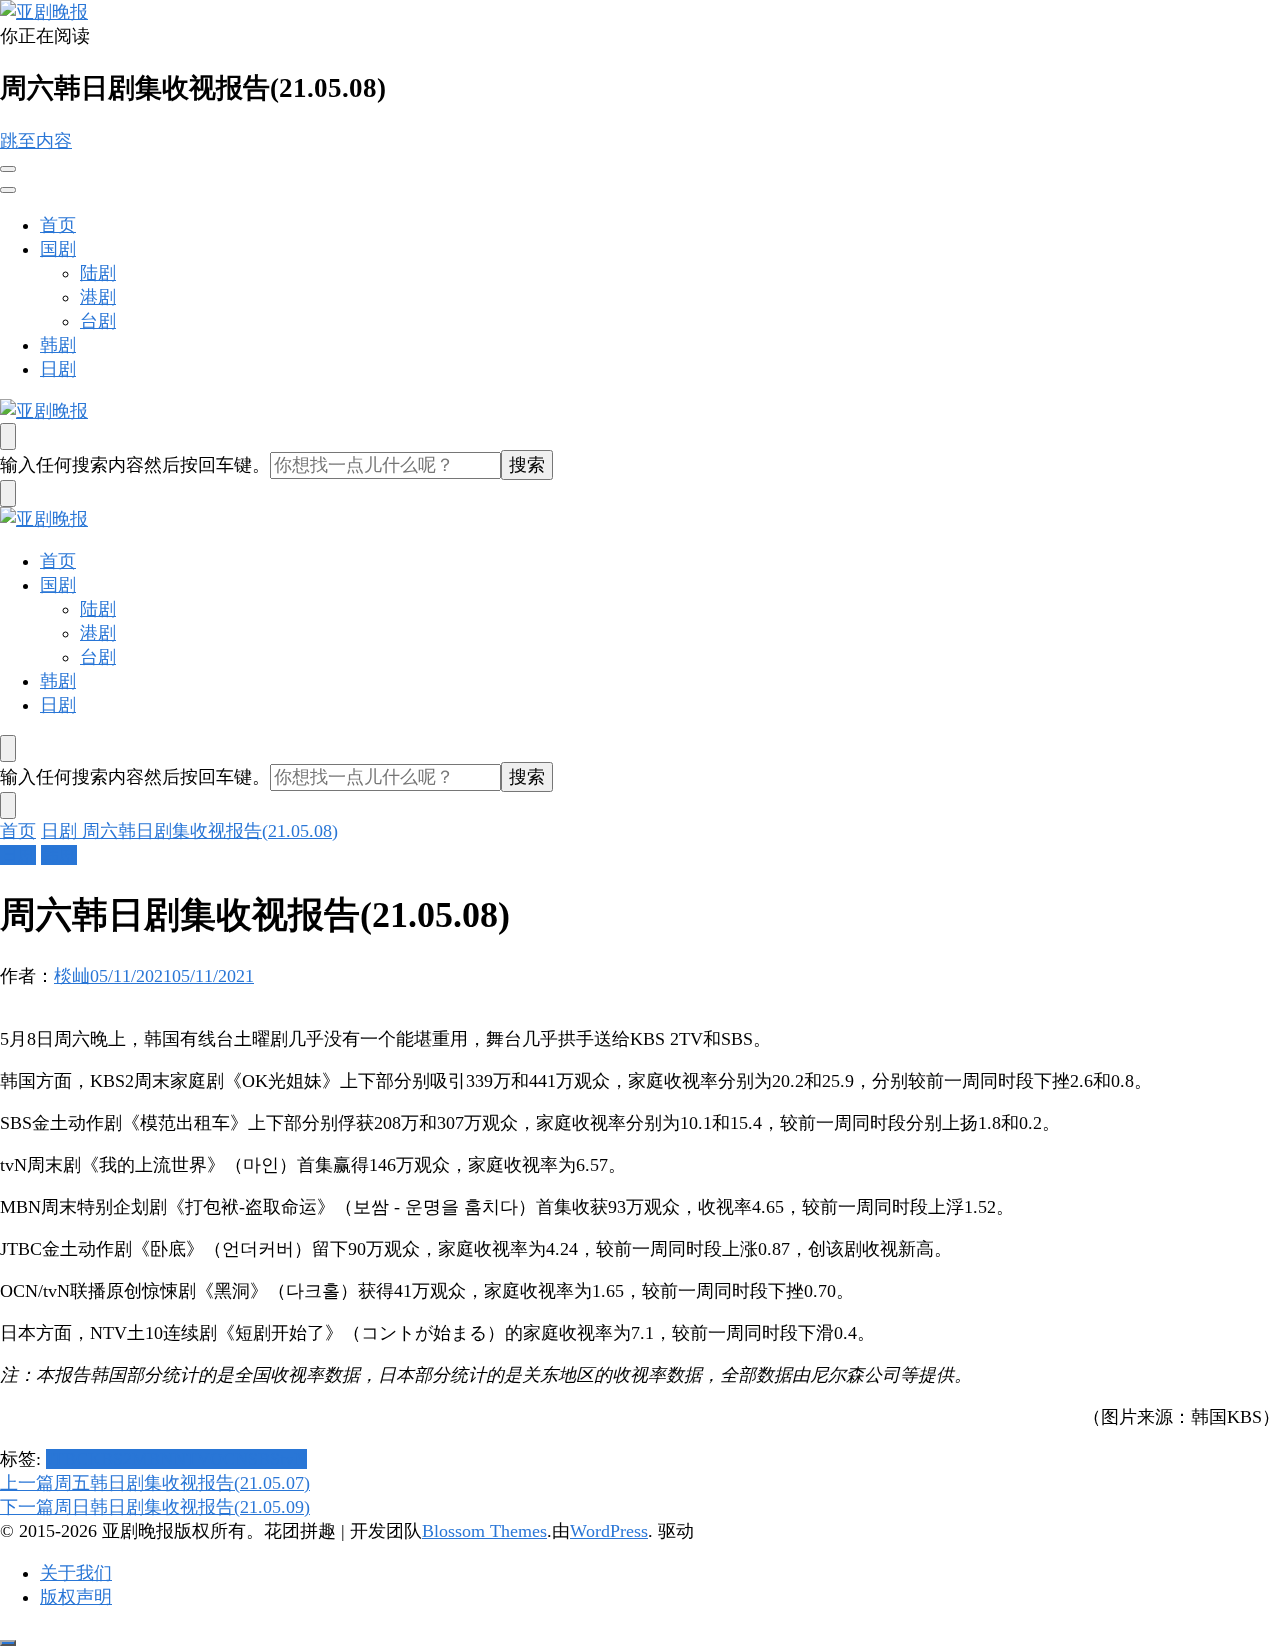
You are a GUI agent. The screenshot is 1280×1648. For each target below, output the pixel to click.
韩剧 (58, 345)
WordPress (609, 1531)
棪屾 (72, 976)
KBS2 (110, 1459)
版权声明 (76, 1597)
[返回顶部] (8, 1643)
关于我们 (76, 1573)
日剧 (58, 369)
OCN (229, 1459)
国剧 (58, 249)
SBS (264, 1459)
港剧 (98, 297)
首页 (58, 225)
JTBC (67, 1459)
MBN (152, 1459)
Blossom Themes (484, 1531)
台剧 (98, 321)
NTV (191, 1459)
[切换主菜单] (8, 169)
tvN (293, 1459)
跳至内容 (36, 141)
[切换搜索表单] (8, 436)
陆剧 (98, 273)
